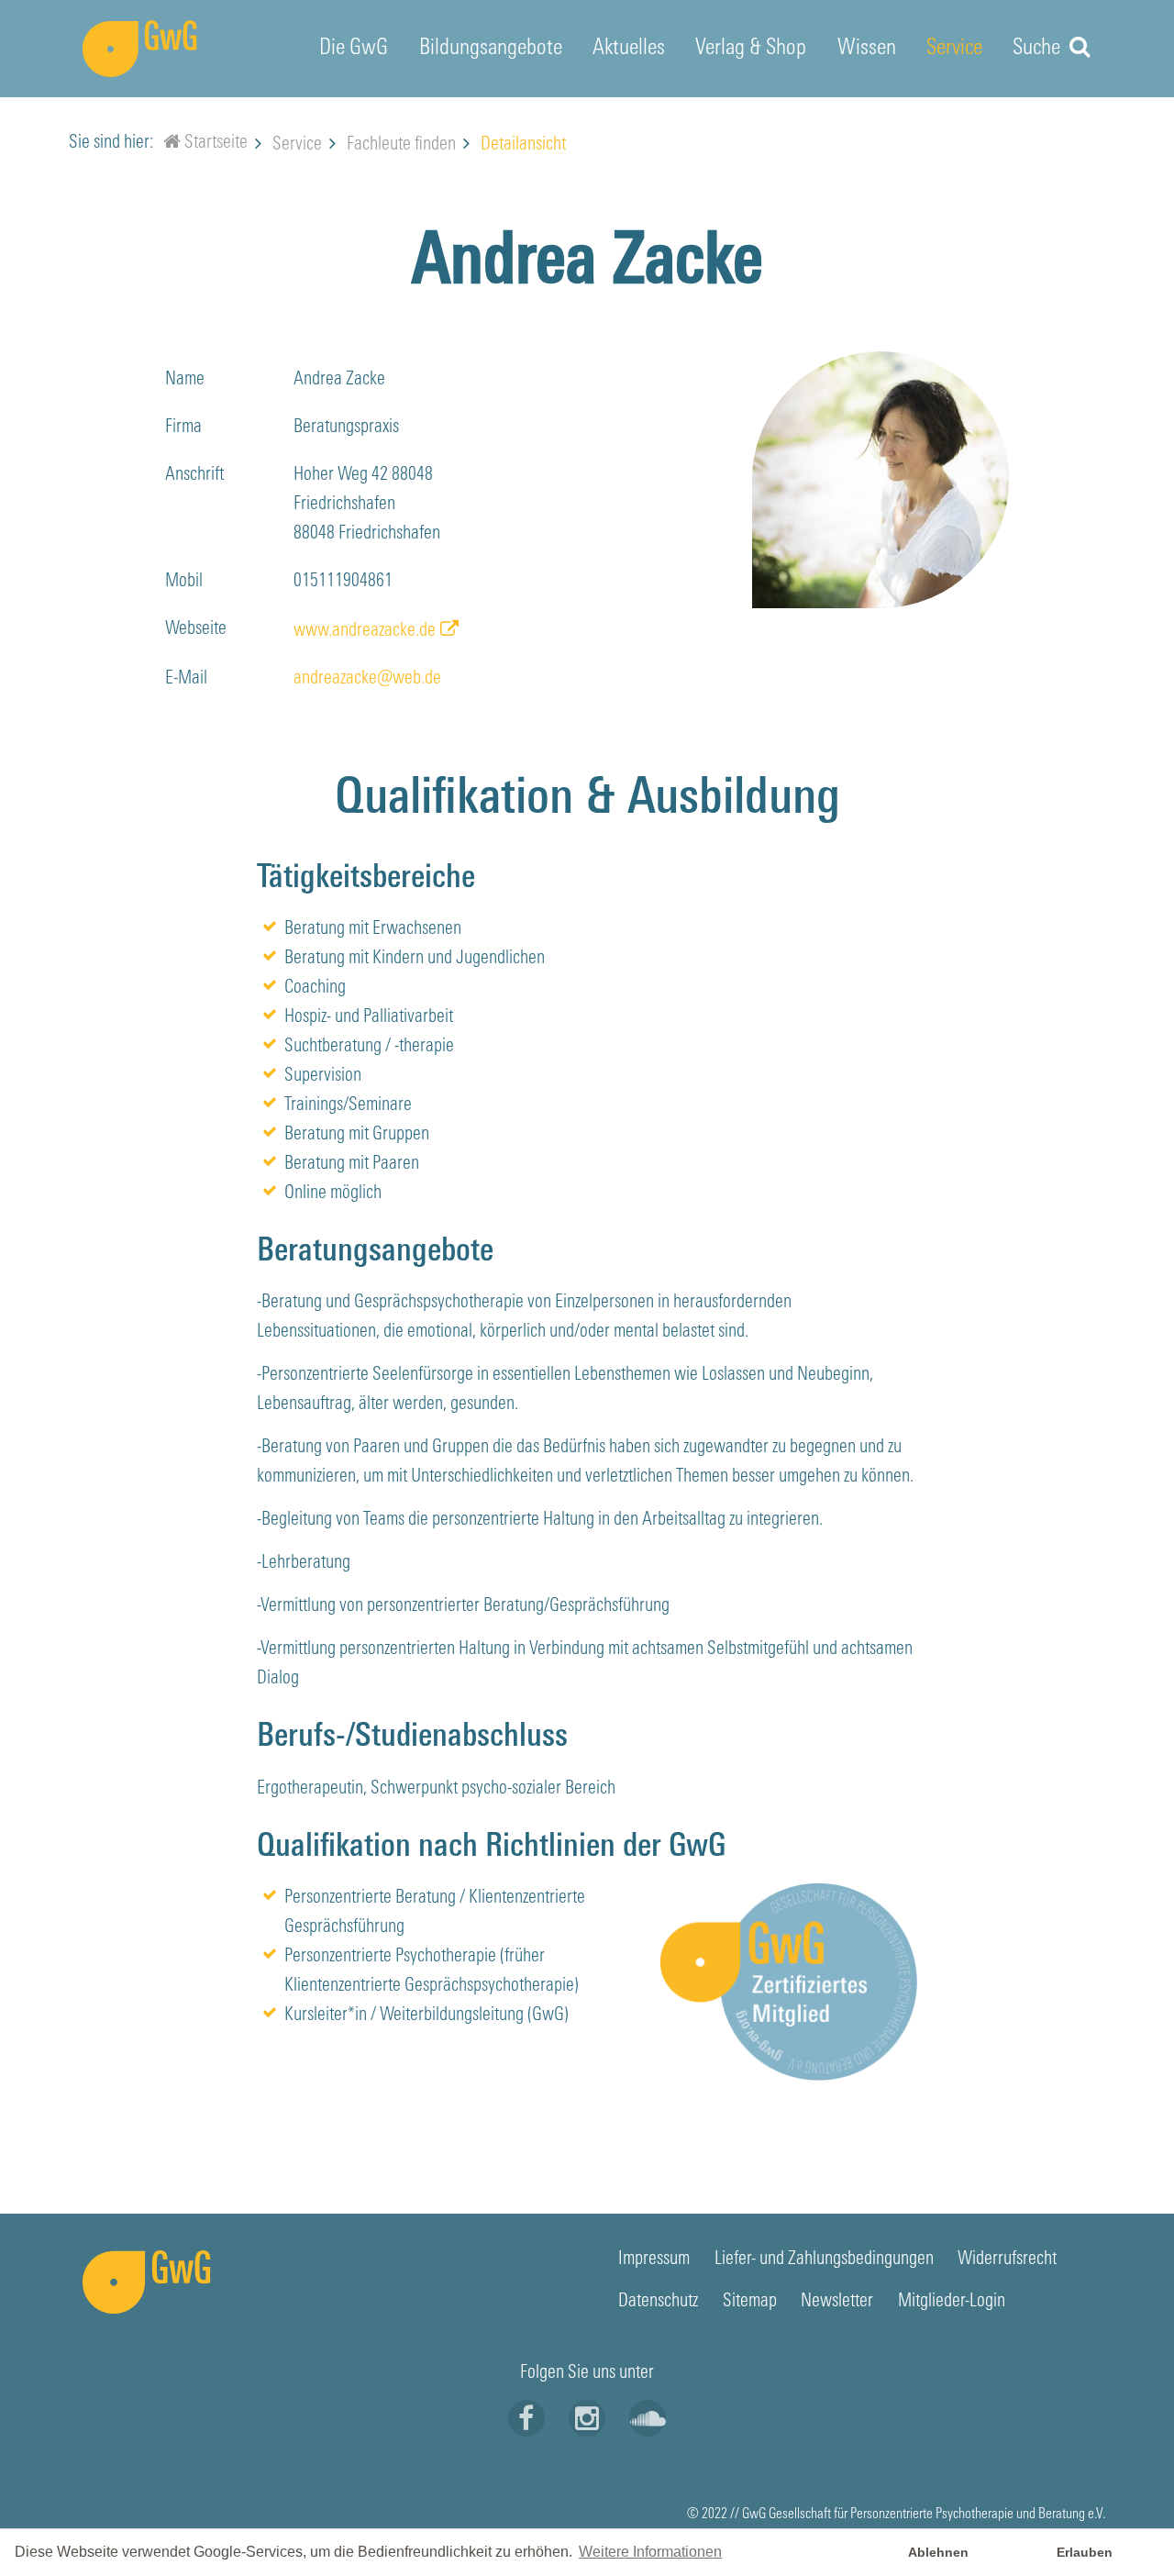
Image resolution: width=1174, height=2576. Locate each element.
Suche (1039, 49)
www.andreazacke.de (365, 631)
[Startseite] (172, 145)
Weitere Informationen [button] (650, 2552)
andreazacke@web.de (367, 679)
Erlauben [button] (1085, 2552)
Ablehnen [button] (938, 2552)
